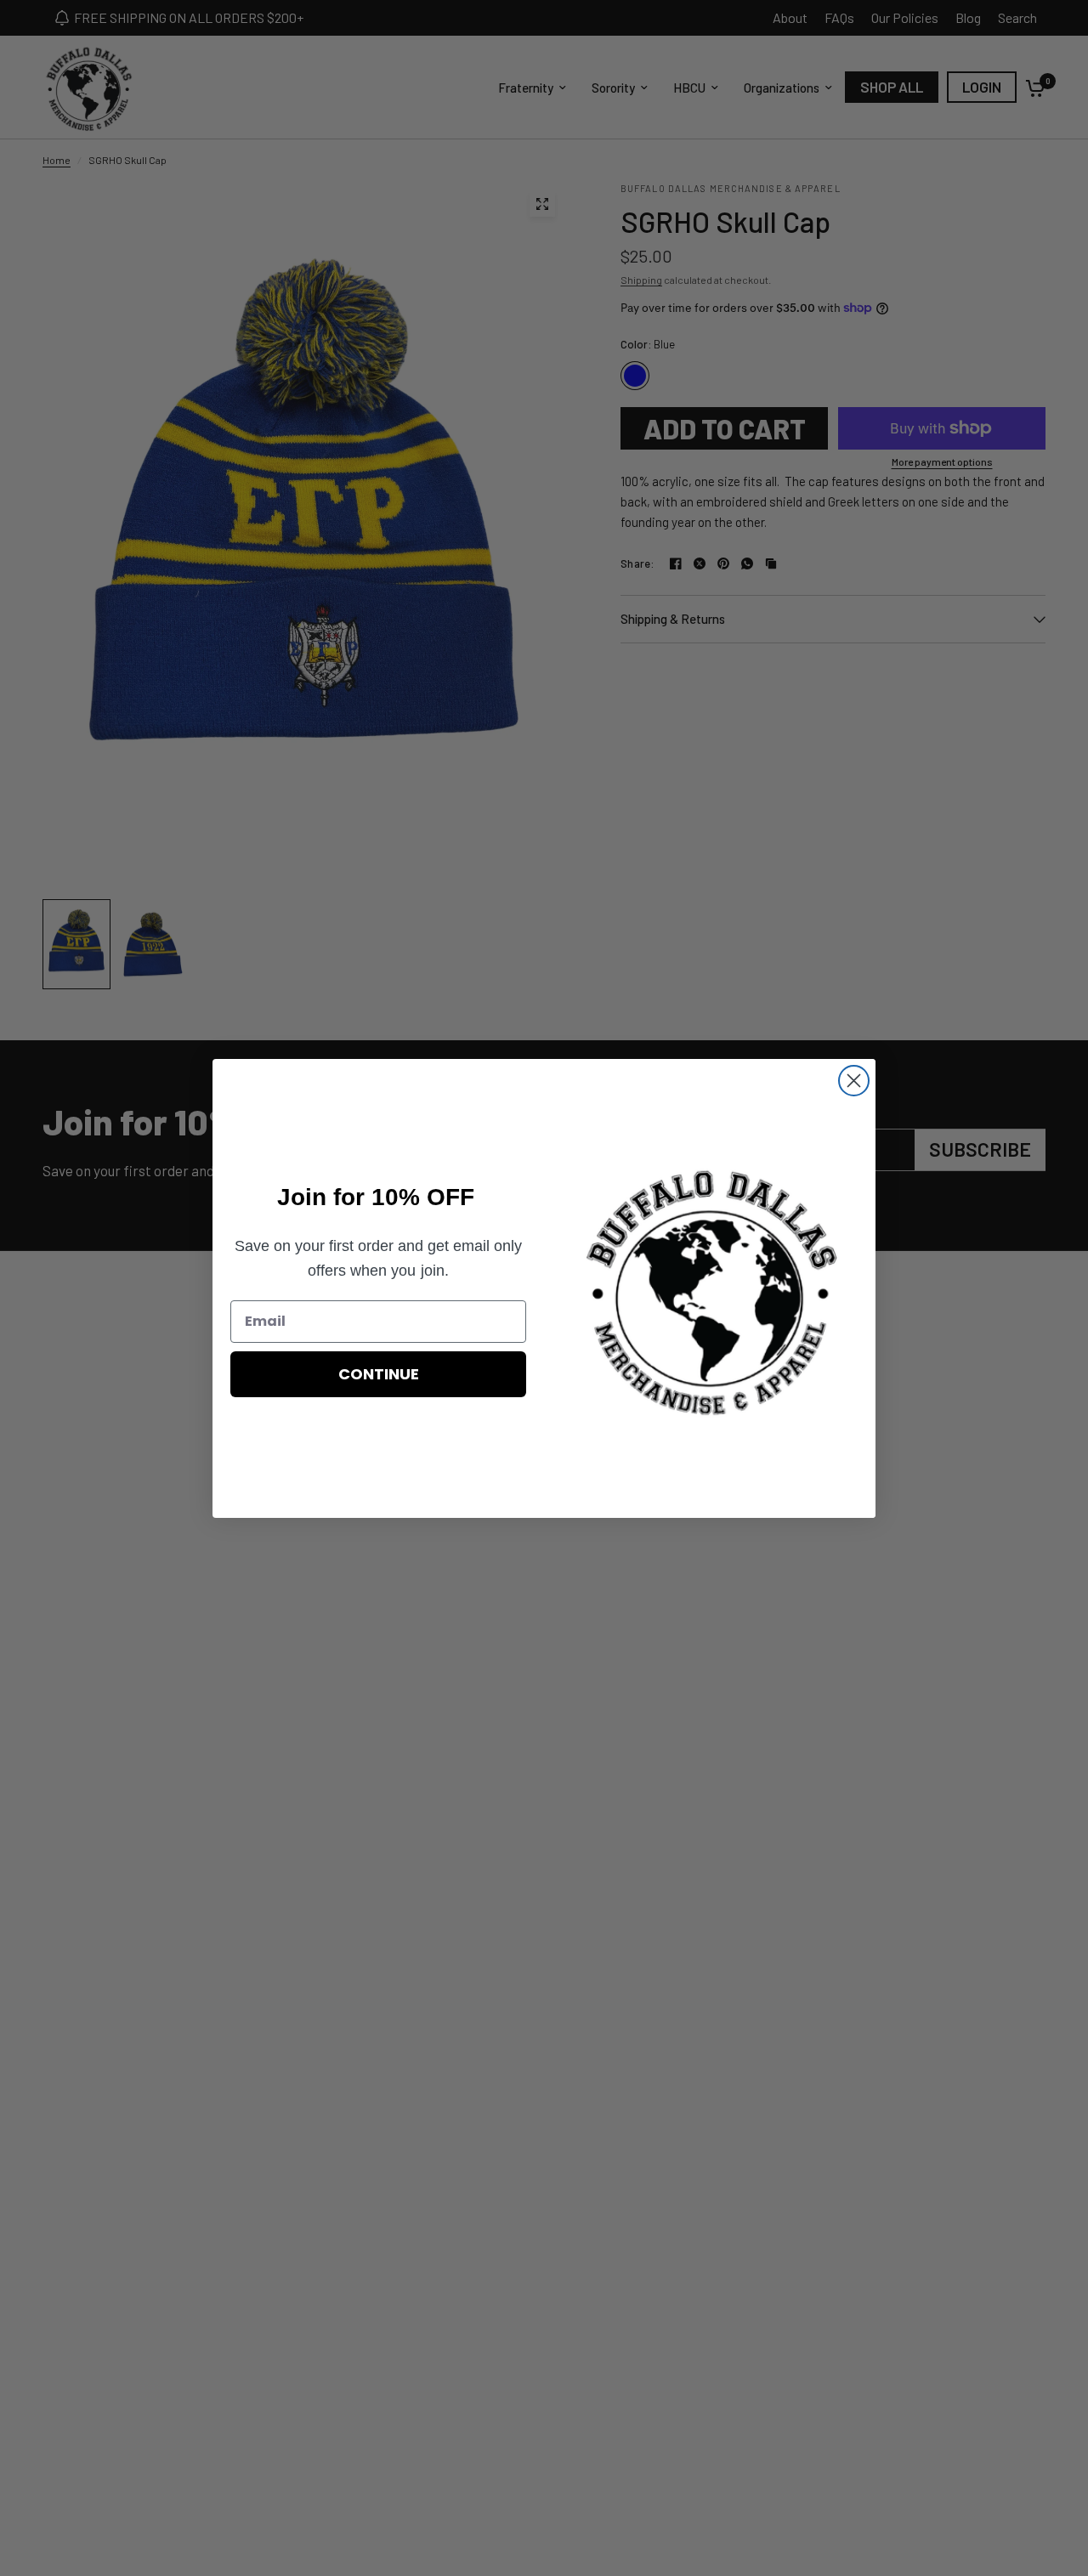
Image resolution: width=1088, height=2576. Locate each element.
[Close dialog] (854, 1081)
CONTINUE (379, 1374)
